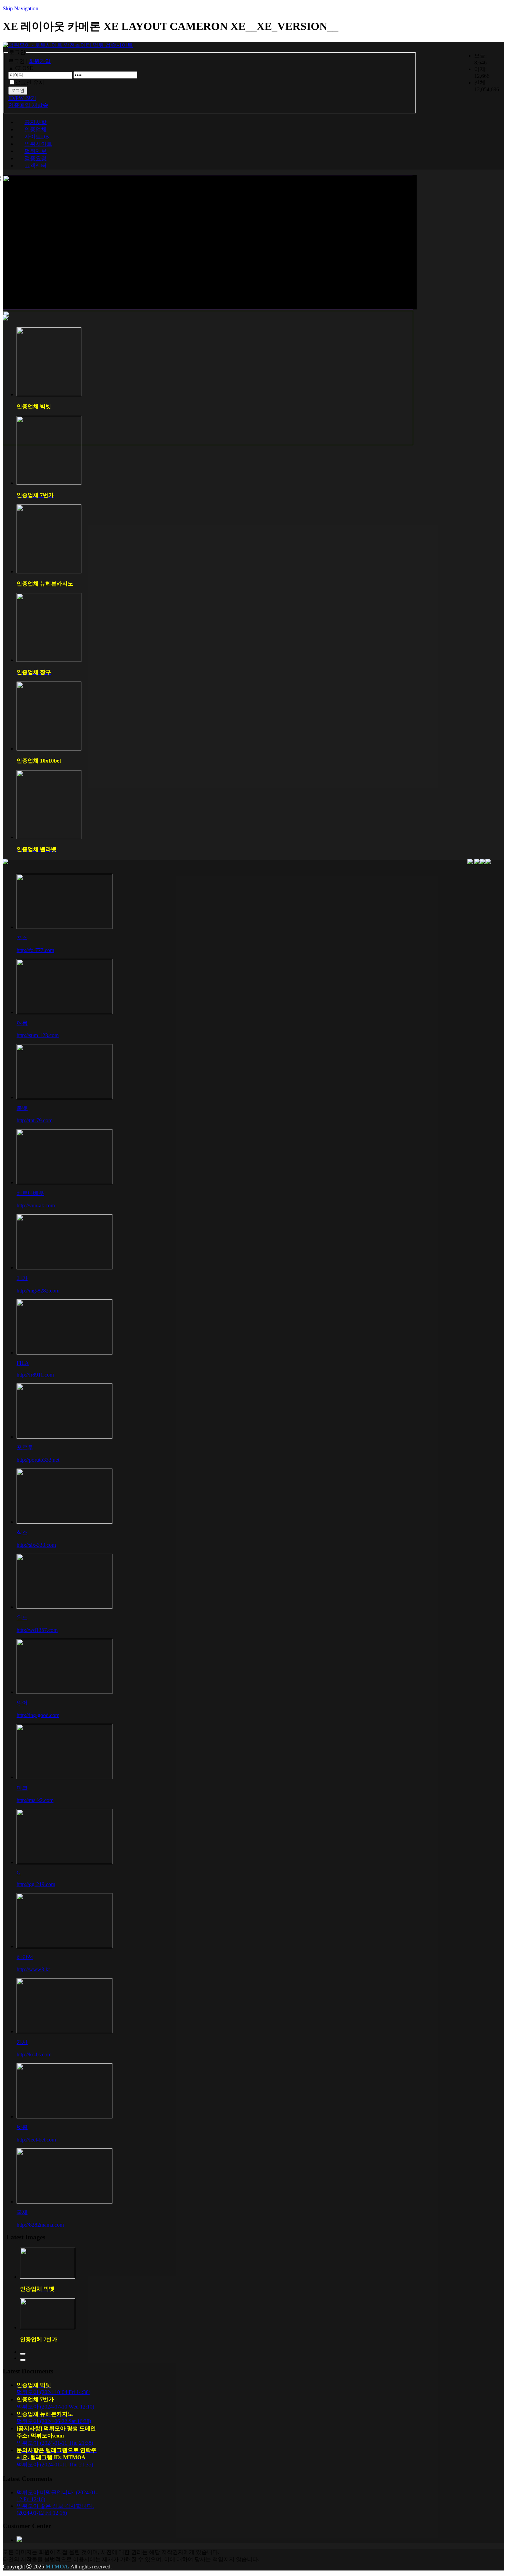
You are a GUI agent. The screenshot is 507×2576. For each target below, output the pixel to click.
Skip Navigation (21, 8)
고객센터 (36, 166)
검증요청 (36, 158)
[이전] (23, 2354)
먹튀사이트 (38, 144)
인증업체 (36, 129)
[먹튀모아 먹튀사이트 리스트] (6, 863)
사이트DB (37, 137)
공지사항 (36, 122)
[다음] (23, 2360)
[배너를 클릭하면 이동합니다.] (477, 864)
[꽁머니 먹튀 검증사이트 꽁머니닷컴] (470, 864)
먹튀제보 (36, 151)
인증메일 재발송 (28, 105)
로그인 (18, 90)
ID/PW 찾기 (22, 98)
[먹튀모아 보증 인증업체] (6, 319)
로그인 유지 (30, 83)
